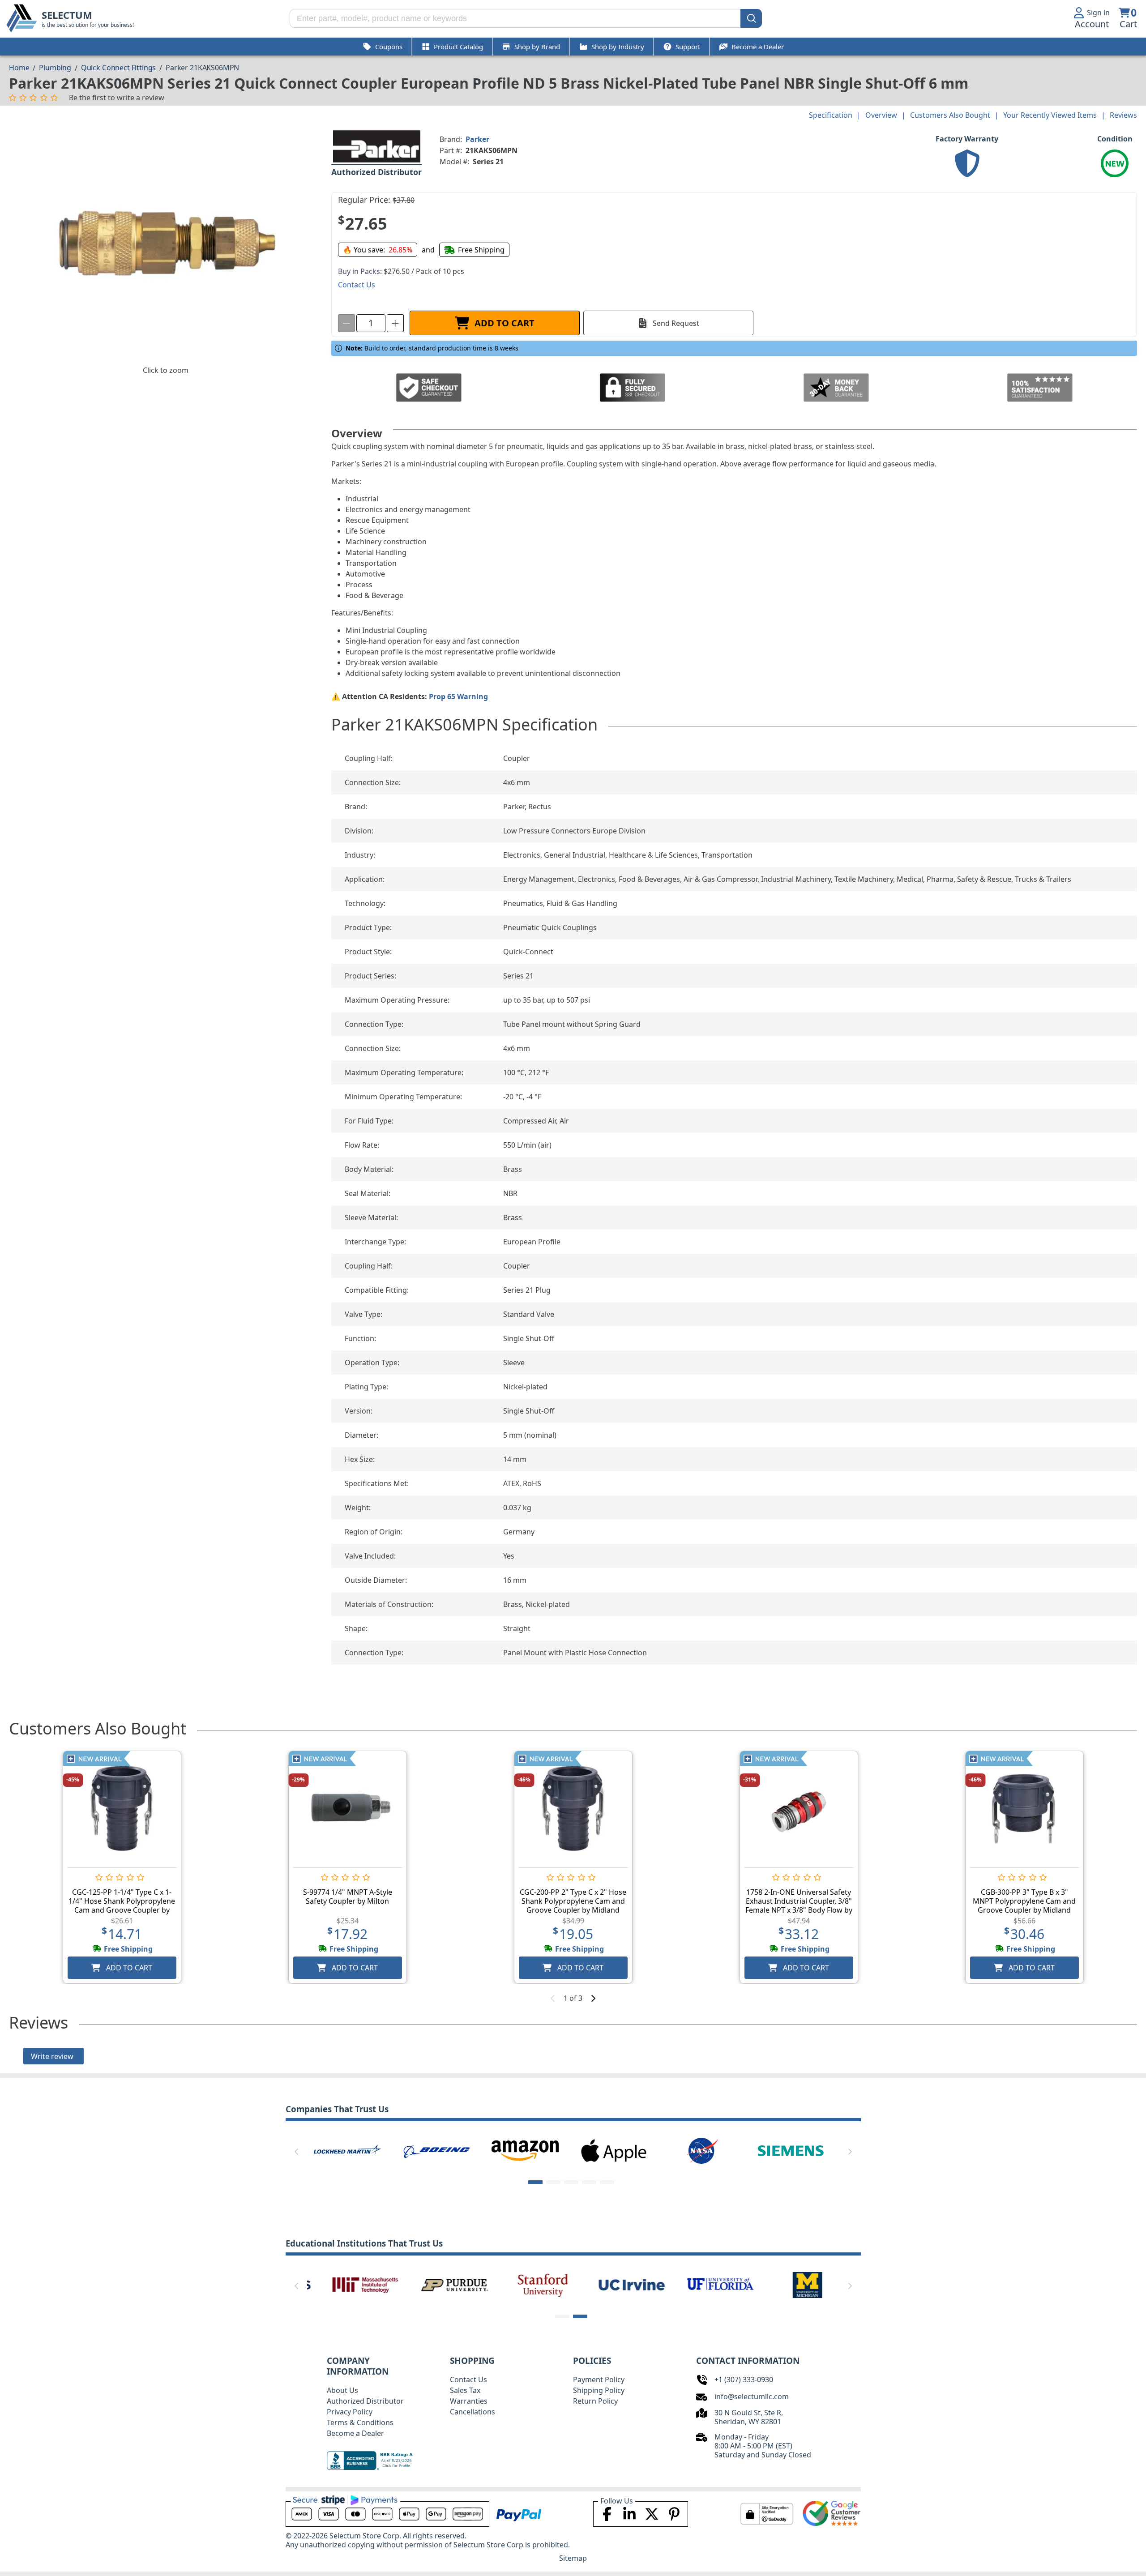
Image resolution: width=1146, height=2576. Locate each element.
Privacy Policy (350, 2412)
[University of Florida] (702, 2284)
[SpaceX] (347, 2150)
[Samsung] (791, 2150)
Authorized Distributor (365, 2401)
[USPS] (702, 2150)
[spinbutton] (371, 323)
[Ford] (614, 2150)
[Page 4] (589, 2182)
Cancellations (473, 2412)
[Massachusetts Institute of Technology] (347, 2284)
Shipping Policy (599, 2390)
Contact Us (468, 2379)
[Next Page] (850, 2152)
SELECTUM (67, 15)
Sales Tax (465, 2390)
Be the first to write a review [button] (117, 98)
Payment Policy (599, 2379)
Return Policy (595, 2401)
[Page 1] (535, 2182)
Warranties (469, 2401)
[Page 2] (553, 2182)
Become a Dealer (355, 2433)
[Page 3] (571, 2182)
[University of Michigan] (791, 2284)
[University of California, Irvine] (614, 2284)
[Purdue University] (436, 2284)
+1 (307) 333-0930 (744, 2379)
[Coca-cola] (436, 2150)
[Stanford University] (525, 2284)
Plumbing (55, 68)
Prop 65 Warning (458, 696)
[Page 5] (607, 2182)
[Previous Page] (296, 2152)
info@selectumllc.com (752, 2397)
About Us (342, 2390)
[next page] (593, 1998)
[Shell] (525, 2150)
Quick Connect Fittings (118, 68)
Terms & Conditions (360, 2422)
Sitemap (573, 2558)
